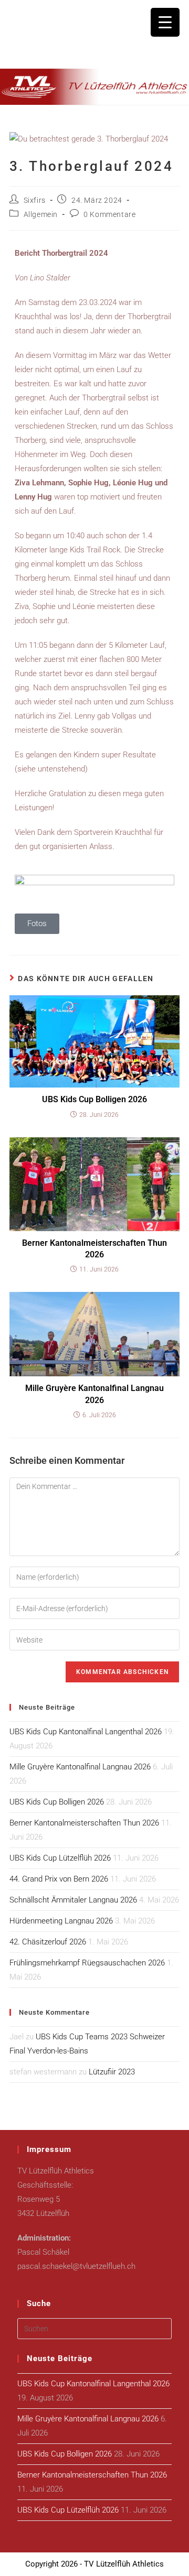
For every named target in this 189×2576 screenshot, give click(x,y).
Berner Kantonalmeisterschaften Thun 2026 (94, 1249)
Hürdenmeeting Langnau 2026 (61, 1921)
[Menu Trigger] (165, 22)
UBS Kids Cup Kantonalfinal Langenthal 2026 (86, 1732)
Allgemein (41, 214)
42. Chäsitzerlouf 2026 (48, 1942)
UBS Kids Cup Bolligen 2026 (94, 1099)
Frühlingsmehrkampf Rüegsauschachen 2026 (87, 1963)
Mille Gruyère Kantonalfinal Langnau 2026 (94, 1394)
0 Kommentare (109, 214)
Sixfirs (35, 200)
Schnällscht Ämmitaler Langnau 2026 (73, 1900)
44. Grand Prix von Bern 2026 (59, 1879)
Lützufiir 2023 (112, 2072)
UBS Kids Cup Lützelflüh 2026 (60, 1858)
